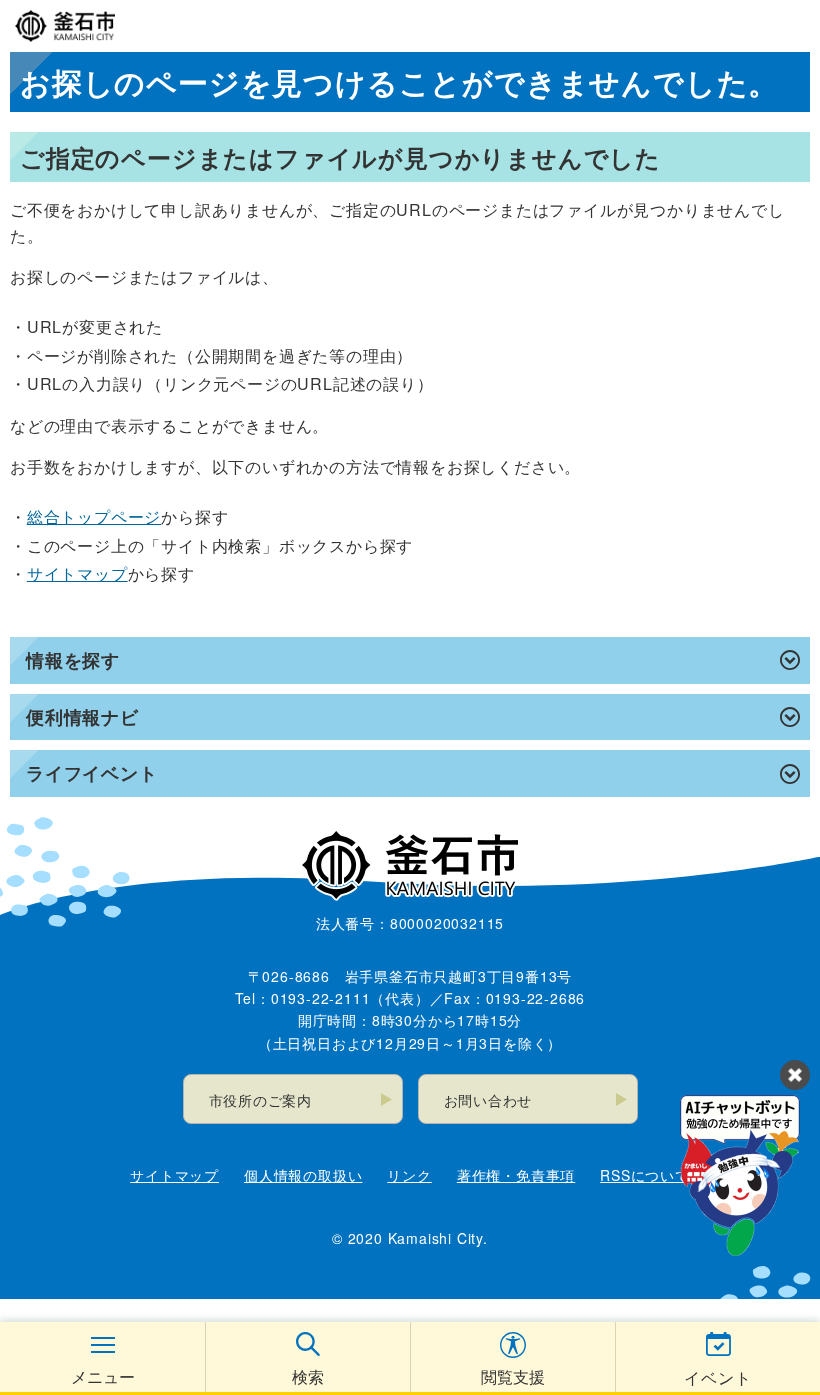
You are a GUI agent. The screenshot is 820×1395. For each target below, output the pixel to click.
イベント (717, 1377)
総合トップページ (94, 516)
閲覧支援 (513, 1376)
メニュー (103, 1376)
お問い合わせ (488, 1100)
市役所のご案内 (261, 1100)
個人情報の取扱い (303, 1175)
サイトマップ (77, 573)
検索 (308, 1376)
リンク (409, 1175)
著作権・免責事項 (516, 1175)
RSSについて (645, 1175)
